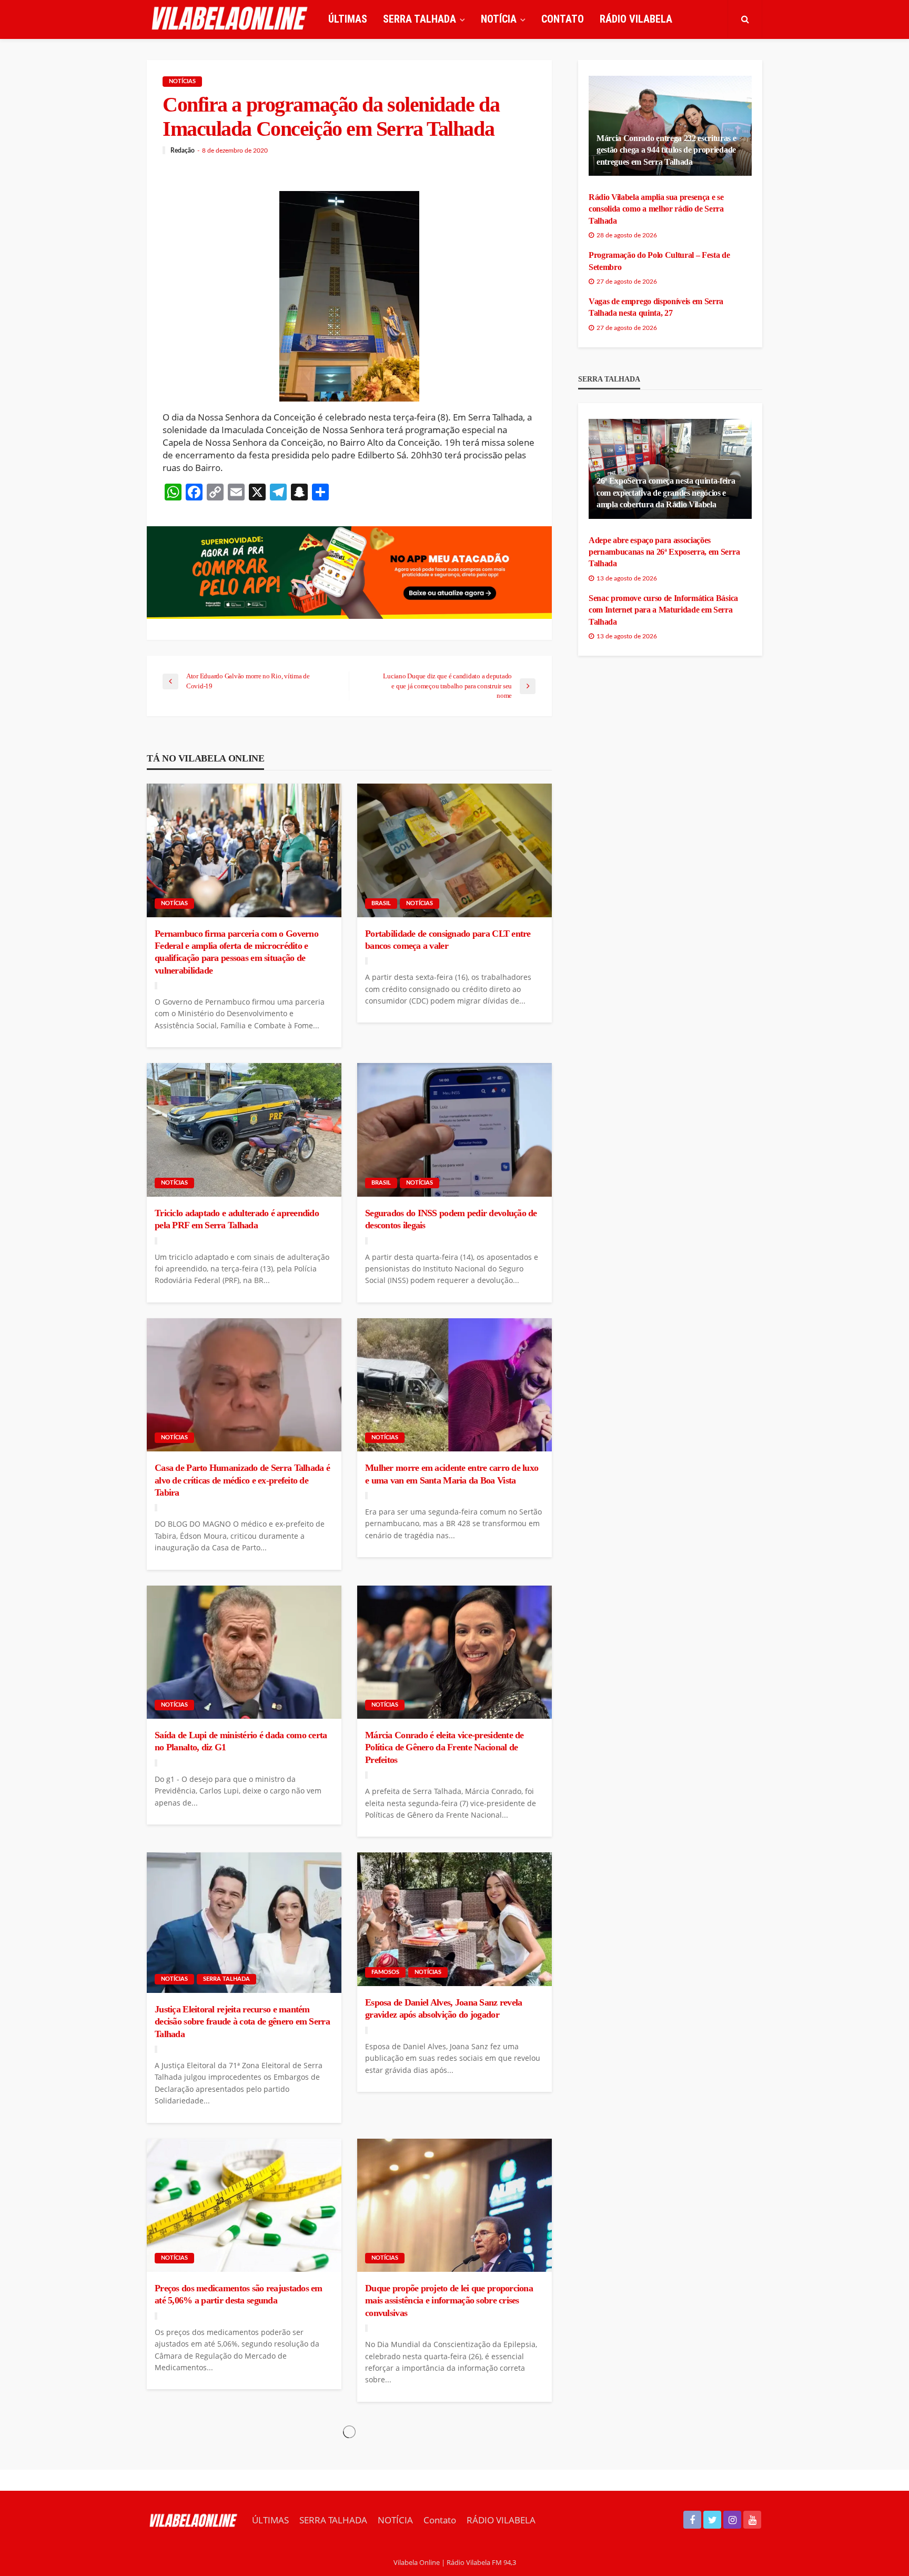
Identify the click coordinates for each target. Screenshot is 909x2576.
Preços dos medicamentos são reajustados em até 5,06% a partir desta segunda (239, 2294)
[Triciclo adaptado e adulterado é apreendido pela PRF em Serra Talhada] (244, 1130)
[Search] (745, 19)
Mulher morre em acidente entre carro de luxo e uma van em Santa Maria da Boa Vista (452, 1474)
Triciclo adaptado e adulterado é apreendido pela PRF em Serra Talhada (237, 1219)
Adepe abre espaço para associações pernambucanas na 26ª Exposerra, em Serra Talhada (664, 552)
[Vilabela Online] (231, 19)
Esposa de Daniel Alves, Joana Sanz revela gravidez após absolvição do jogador (443, 2008)
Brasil (381, 903)
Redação (183, 151)
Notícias (182, 81)
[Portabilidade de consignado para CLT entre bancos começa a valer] (454, 850)
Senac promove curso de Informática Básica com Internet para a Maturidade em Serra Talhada (663, 610)
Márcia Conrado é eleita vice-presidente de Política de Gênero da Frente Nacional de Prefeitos (445, 1747)
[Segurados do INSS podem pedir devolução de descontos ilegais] (454, 1130)
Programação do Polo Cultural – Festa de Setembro (659, 261)
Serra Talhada (226, 1979)
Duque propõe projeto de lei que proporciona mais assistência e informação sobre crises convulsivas (449, 2301)
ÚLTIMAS (348, 19)
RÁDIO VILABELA (636, 19)
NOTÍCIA (499, 19)
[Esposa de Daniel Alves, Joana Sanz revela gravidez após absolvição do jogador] (454, 1919)
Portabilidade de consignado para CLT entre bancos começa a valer (448, 940)
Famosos (385, 1972)
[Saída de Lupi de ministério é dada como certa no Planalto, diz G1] (244, 1652)
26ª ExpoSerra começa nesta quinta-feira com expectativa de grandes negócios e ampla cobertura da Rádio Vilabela (666, 493)
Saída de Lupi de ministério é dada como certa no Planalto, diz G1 (241, 1741)
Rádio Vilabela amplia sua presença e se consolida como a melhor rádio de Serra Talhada (656, 209)
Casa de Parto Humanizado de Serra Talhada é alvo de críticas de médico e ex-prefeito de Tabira (242, 1480)
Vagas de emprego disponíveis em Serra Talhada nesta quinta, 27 (656, 307)
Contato (563, 19)
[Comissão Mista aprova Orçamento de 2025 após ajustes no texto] (454, 2484)
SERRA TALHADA (420, 19)
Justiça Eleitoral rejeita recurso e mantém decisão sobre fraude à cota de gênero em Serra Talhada (242, 2022)
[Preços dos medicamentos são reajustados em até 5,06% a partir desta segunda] (244, 2206)
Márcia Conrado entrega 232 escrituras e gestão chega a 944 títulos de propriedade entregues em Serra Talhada (666, 150)
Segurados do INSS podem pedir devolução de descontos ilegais (451, 1219)
